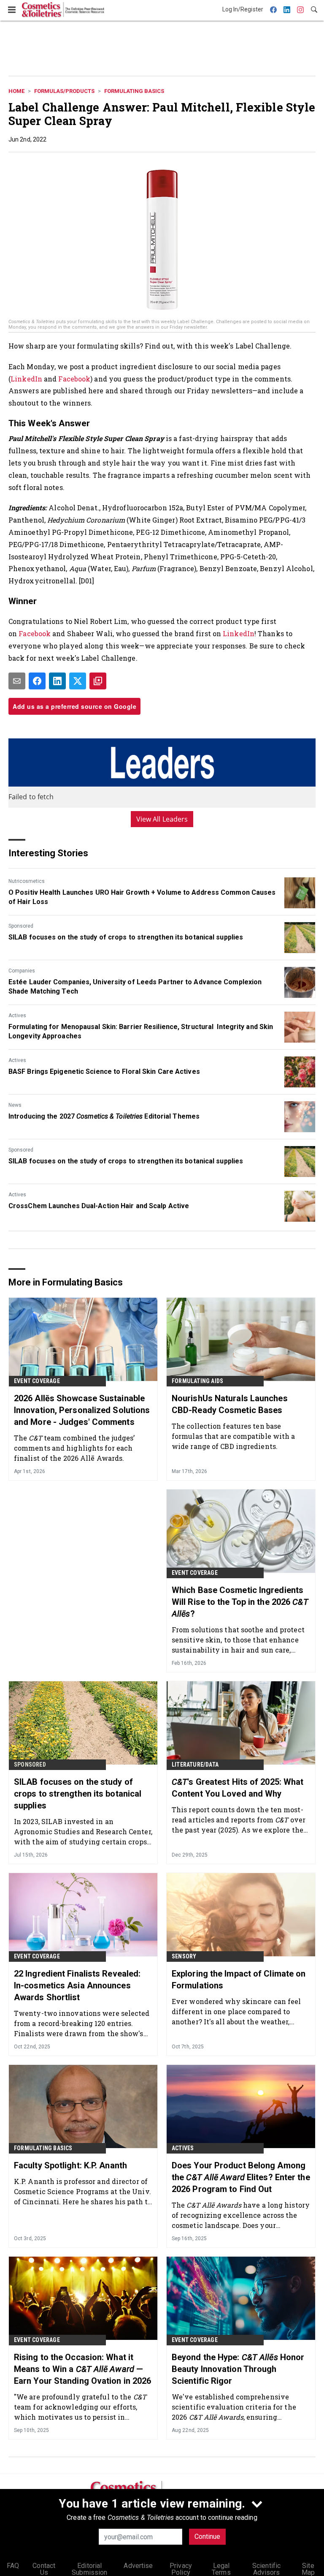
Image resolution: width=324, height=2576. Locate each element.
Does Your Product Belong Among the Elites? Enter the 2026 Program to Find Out (241, 2177)
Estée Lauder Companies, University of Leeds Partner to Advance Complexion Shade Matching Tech (135, 987)
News (15, 1105)
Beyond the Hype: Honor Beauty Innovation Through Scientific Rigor (238, 2369)
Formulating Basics (134, 91)
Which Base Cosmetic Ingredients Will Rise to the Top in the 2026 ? (240, 1602)
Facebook (74, 379)
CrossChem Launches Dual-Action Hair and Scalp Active (99, 1206)
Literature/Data (195, 1765)
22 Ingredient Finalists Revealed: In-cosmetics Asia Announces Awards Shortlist (77, 1985)
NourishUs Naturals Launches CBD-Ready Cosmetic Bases (230, 1404)
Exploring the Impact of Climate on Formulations (239, 1980)
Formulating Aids (197, 1381)
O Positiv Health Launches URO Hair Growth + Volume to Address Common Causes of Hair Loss (142, 897)
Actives (17, 1016)
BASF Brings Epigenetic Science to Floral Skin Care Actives (104, 1072)
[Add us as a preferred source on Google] (98, 681)
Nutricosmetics (27, 881)
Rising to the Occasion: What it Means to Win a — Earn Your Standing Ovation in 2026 (82, 2369)
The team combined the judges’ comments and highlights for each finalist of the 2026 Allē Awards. (74, 1448)
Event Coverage (37, 1381)
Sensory (184, 1956)
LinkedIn (27, 379)
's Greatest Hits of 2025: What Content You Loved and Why (238, 1788)
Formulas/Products (64, 91)
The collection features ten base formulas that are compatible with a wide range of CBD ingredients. (234, 1436)
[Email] (17, 681)
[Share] (37, 681)
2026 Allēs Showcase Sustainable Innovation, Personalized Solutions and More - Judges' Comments (82, 1410)
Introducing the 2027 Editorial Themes (104, 1116)
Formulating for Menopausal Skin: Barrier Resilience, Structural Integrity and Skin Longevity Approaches (141, 1031)
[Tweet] (78, 681)
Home (16, 91)
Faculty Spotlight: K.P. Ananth (70, 2165)
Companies (22, 971)
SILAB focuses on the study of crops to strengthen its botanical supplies (126, 937)
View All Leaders (162, 819)
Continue (207, 2537)
